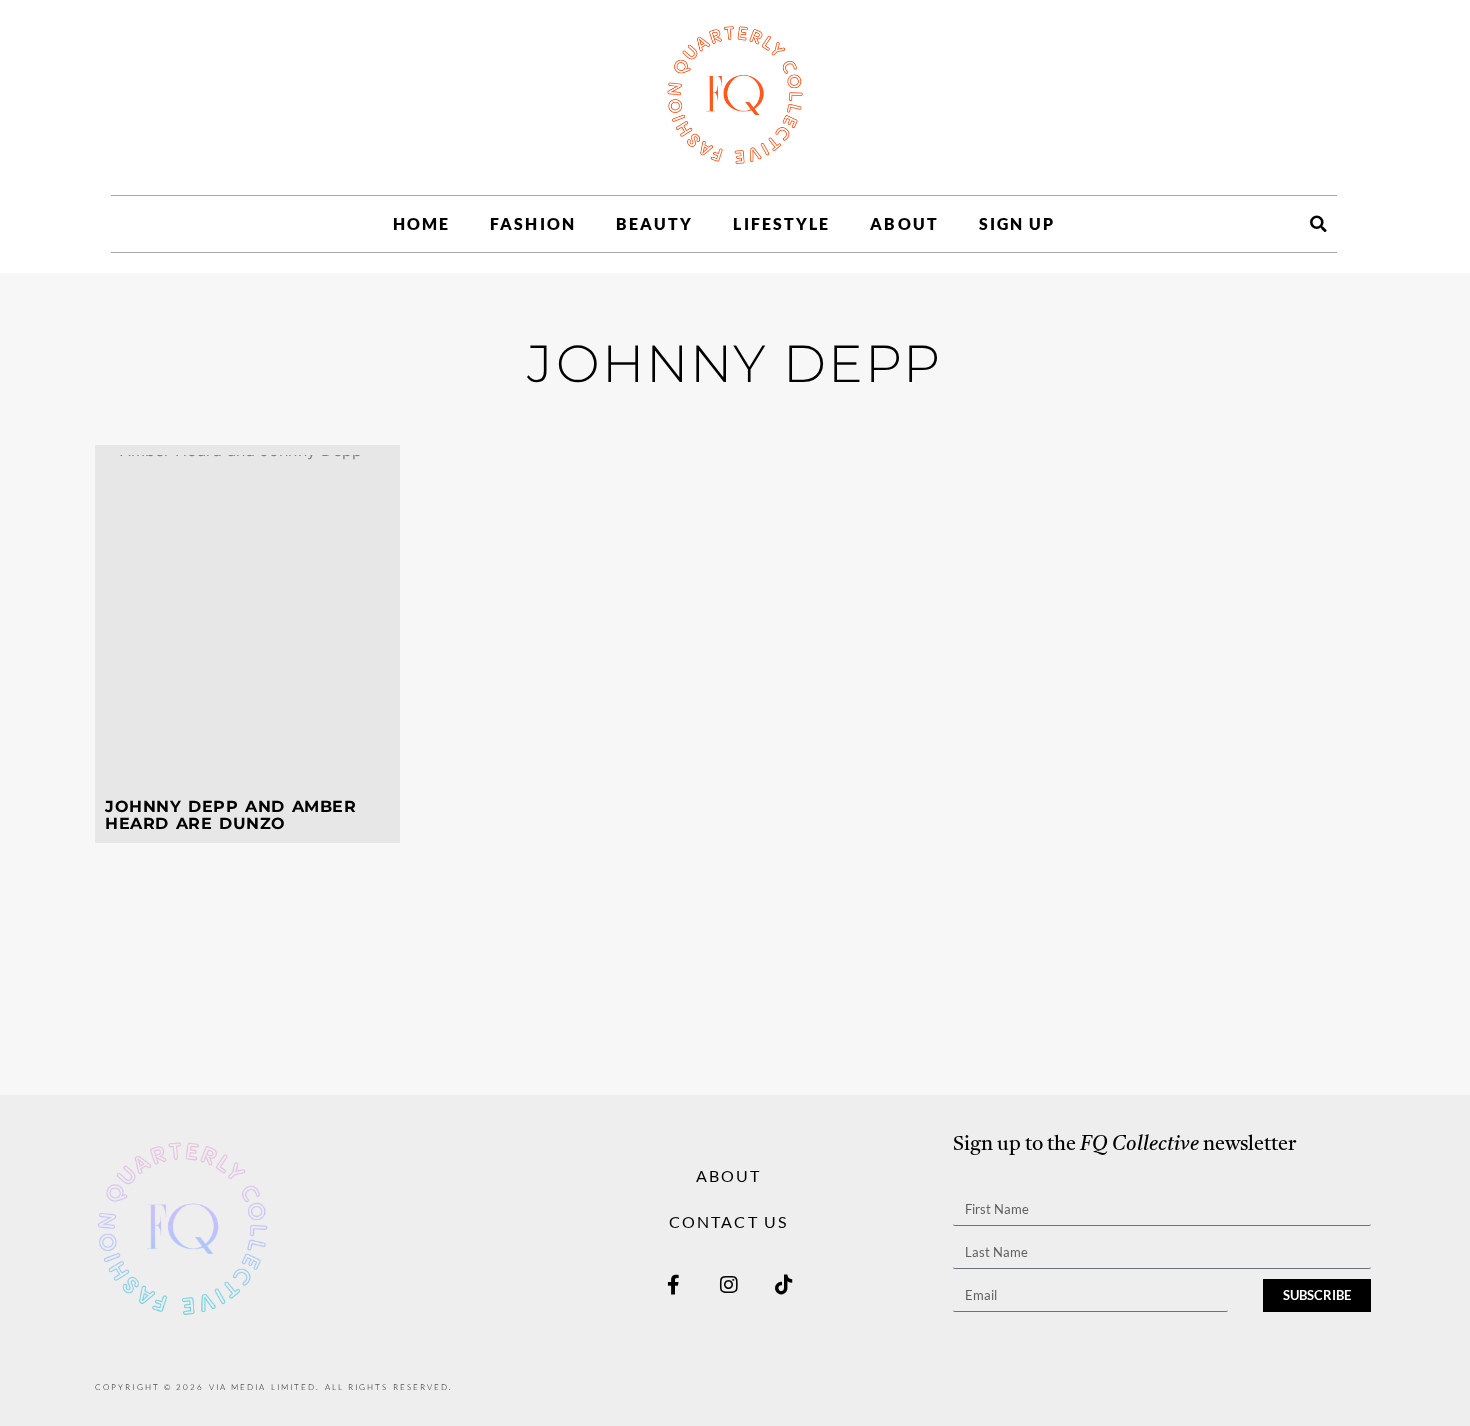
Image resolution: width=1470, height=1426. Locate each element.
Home (421, 223)
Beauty (655, 223)
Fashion (533, 223)
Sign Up (1017, 223)
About (904, 223)
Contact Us (728, 1221)
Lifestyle (781, 223)
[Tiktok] (784, 1285)
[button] (1318, 224)
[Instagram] (729, 1285)
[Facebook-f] (674, 1285)
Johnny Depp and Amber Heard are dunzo (230, 815)
